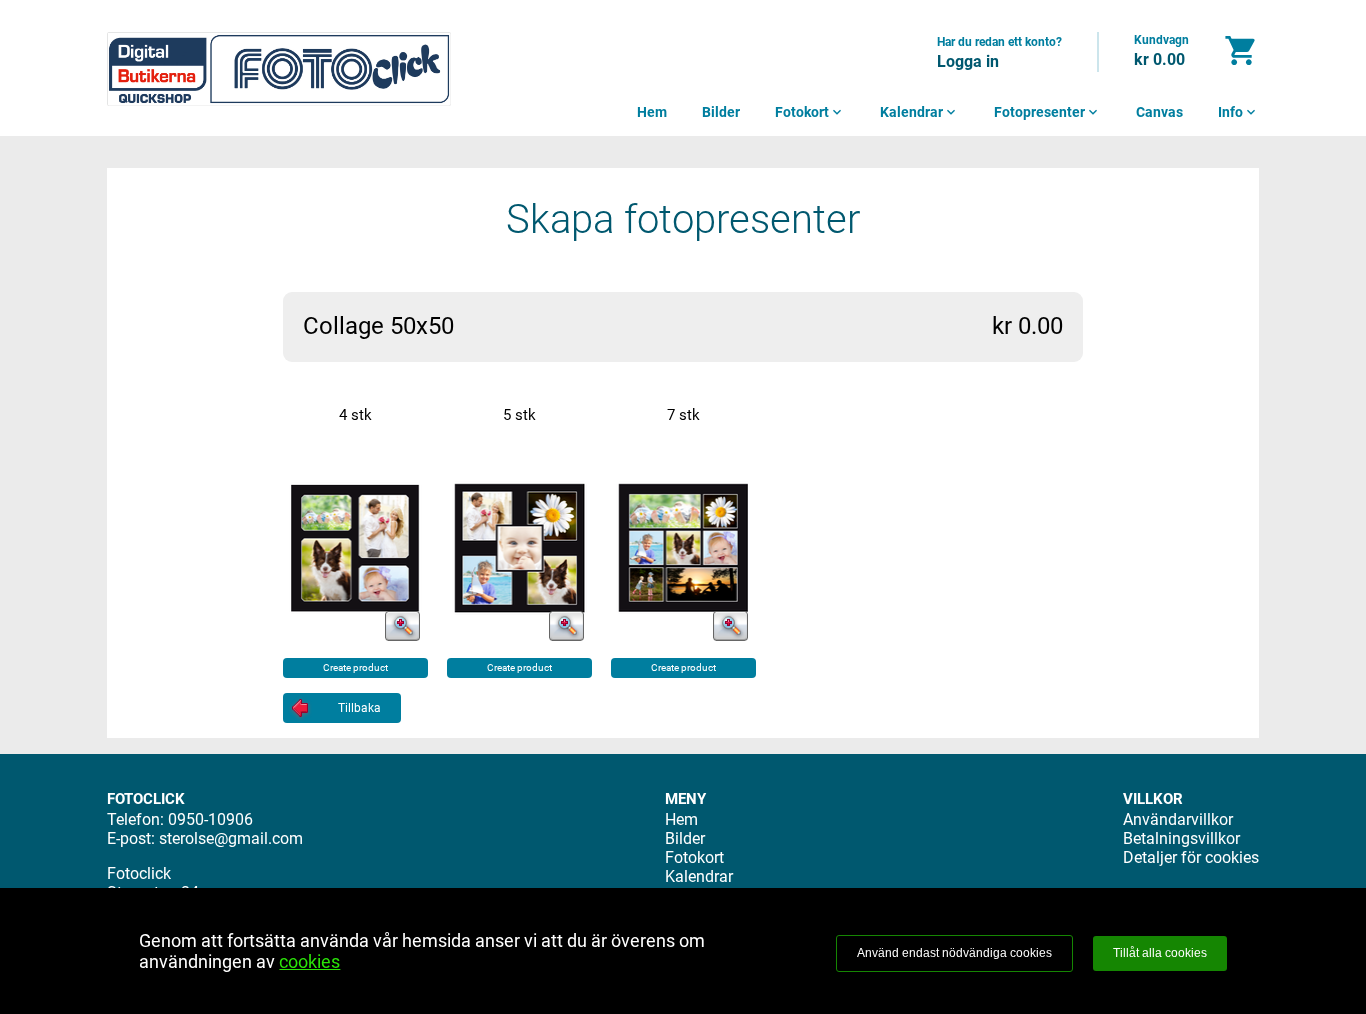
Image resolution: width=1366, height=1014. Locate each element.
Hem (652, 112)
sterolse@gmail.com (231, 838)
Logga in (968, 61)
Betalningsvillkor (1181, 838)
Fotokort (810, 112)
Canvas (1159, 112)
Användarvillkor (1178, 819)
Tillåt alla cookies (1160, 953)
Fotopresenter (1047, 112)
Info (1238, 112)
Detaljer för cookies (1191, 857)
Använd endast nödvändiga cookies (954, 953)
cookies (309, 961)
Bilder (721, 112)
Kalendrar (919, 112)
